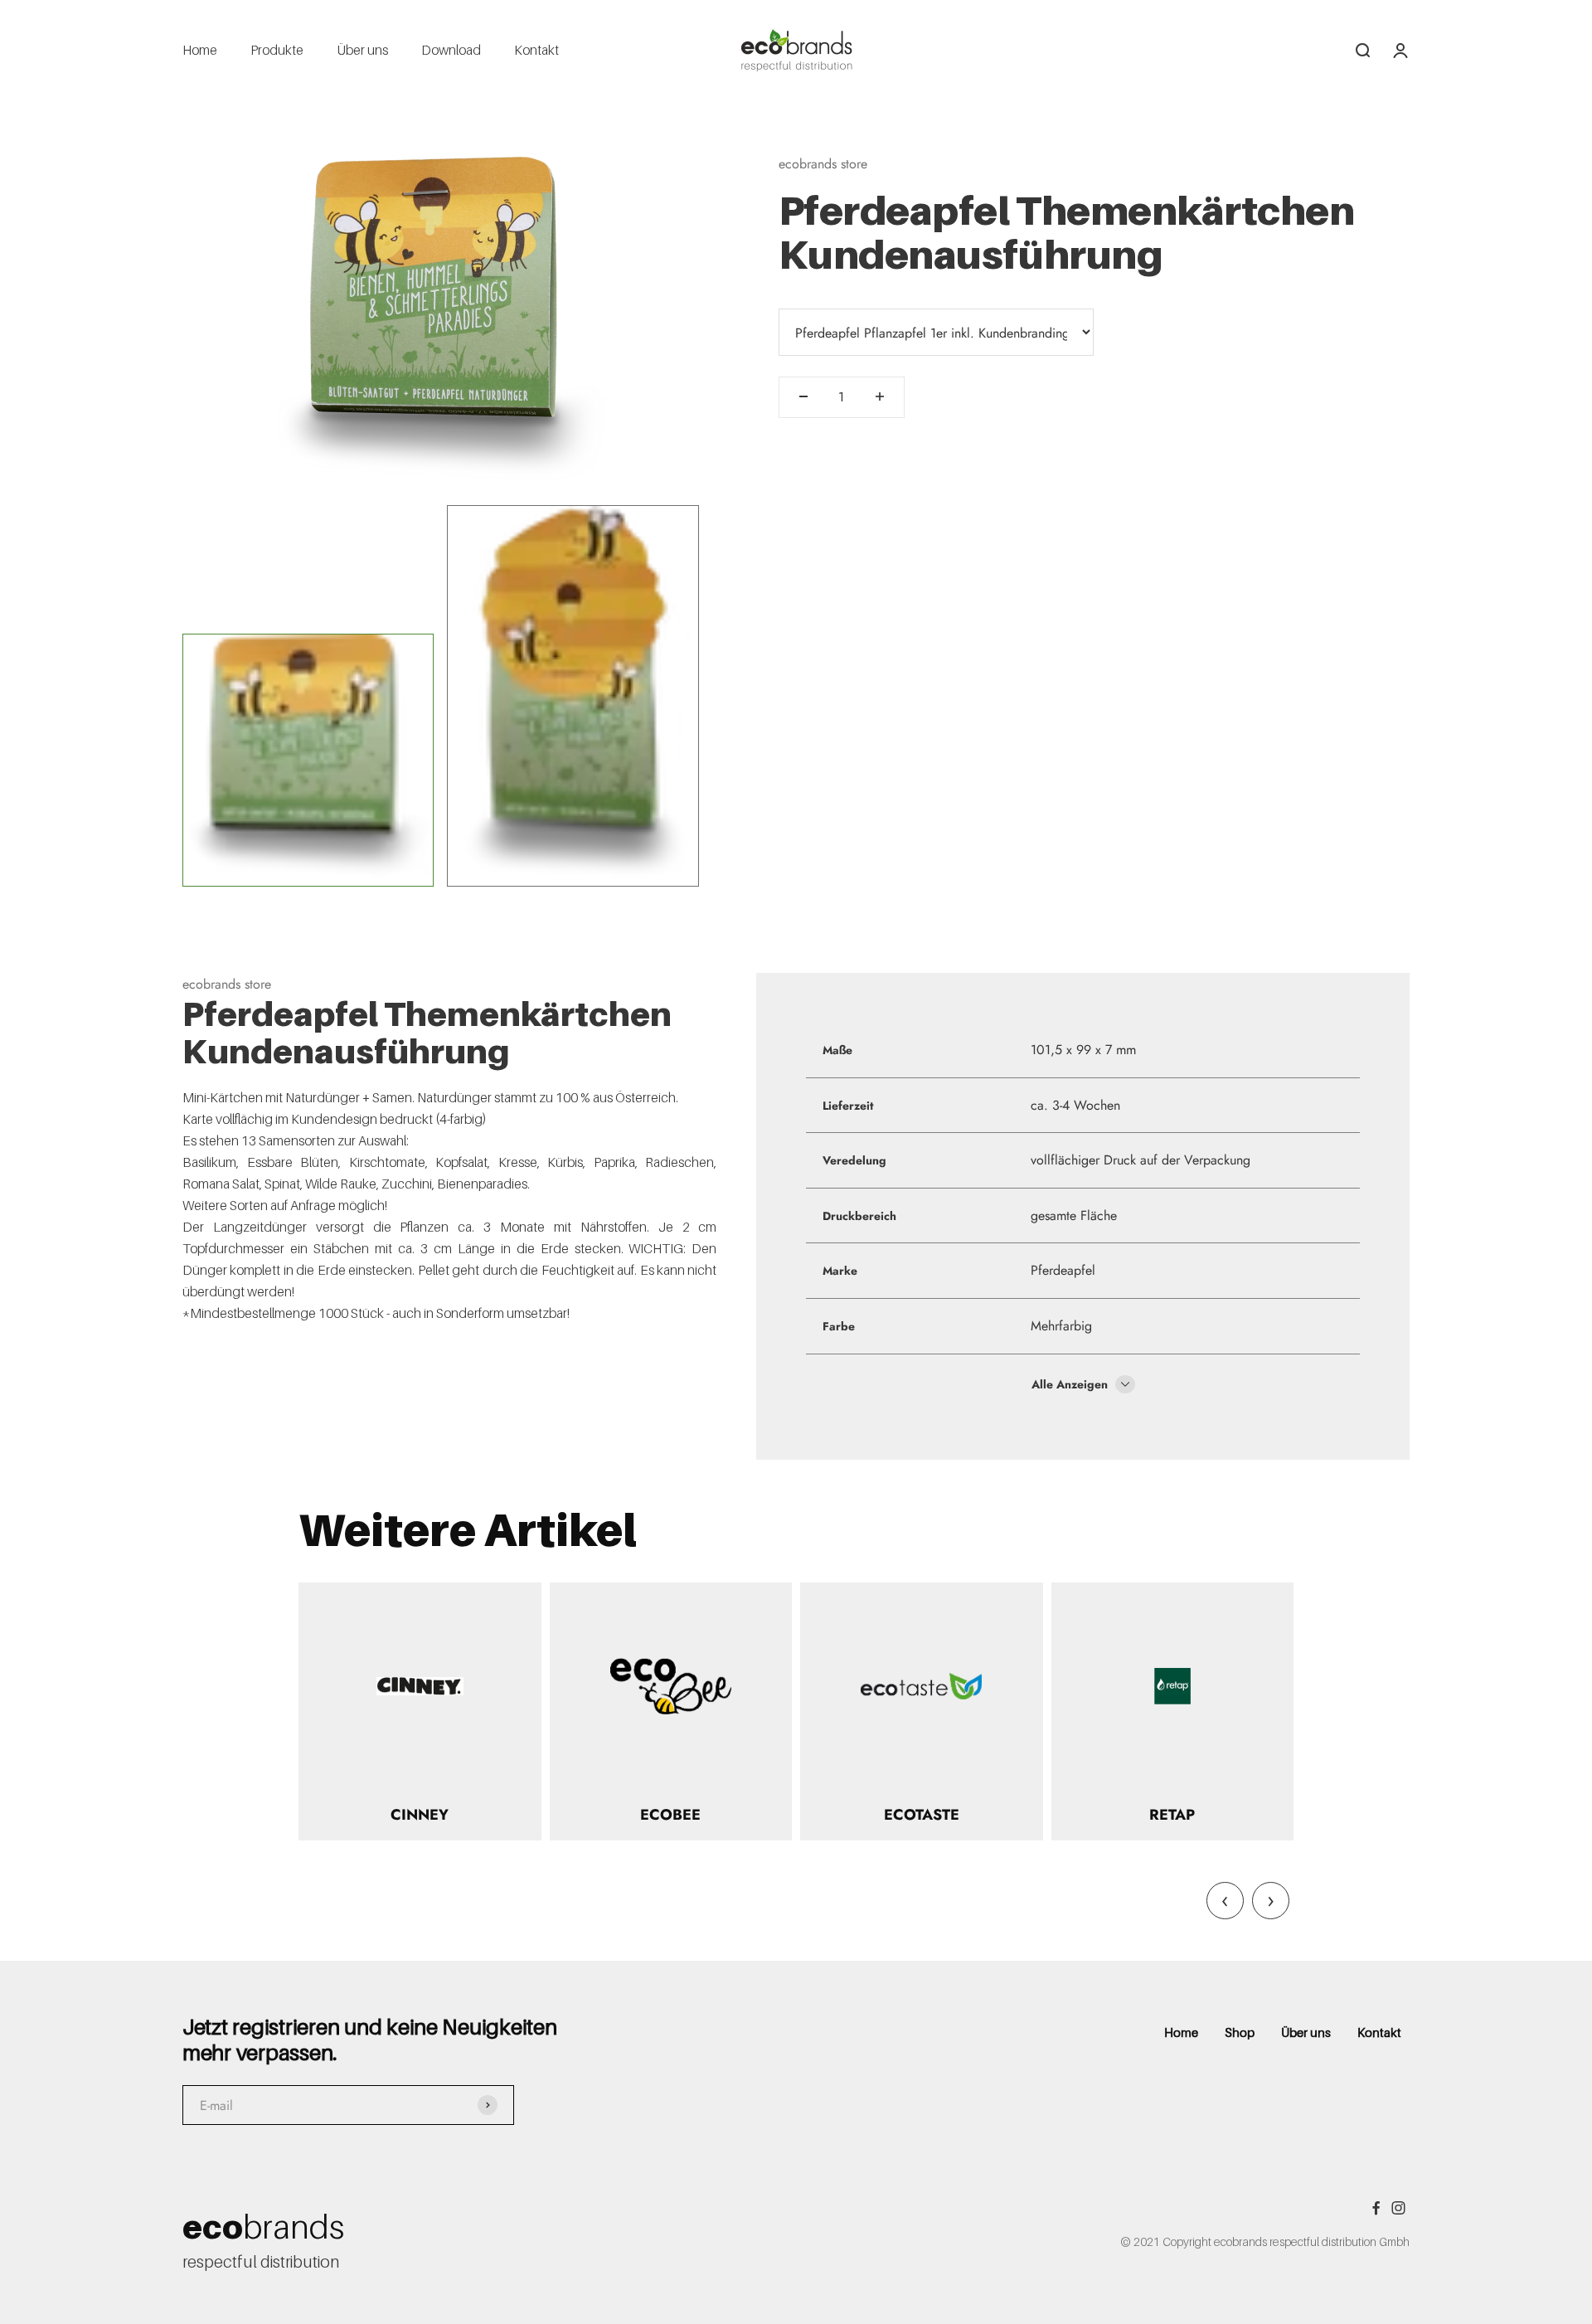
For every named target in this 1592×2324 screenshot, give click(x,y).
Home (200, 50)
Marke (840, 1271)
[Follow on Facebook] (1376, 2208)
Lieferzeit (848, 1106)
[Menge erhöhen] (880, 396)
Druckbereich (859, 1216)
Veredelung (854, 1160)
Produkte (277, 50)
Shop (1240, 2032)
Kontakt (536, 50)
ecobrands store (823, 164)
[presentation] (1225, 1901)
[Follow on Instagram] (1398, 2208)
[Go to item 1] (308, 760)
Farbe (839, 1326)
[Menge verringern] (803, 396)
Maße (837, 1050)
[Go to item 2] (573, 696)
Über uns (362, 50)
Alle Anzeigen (1071, 1384)
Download (451, 50)
